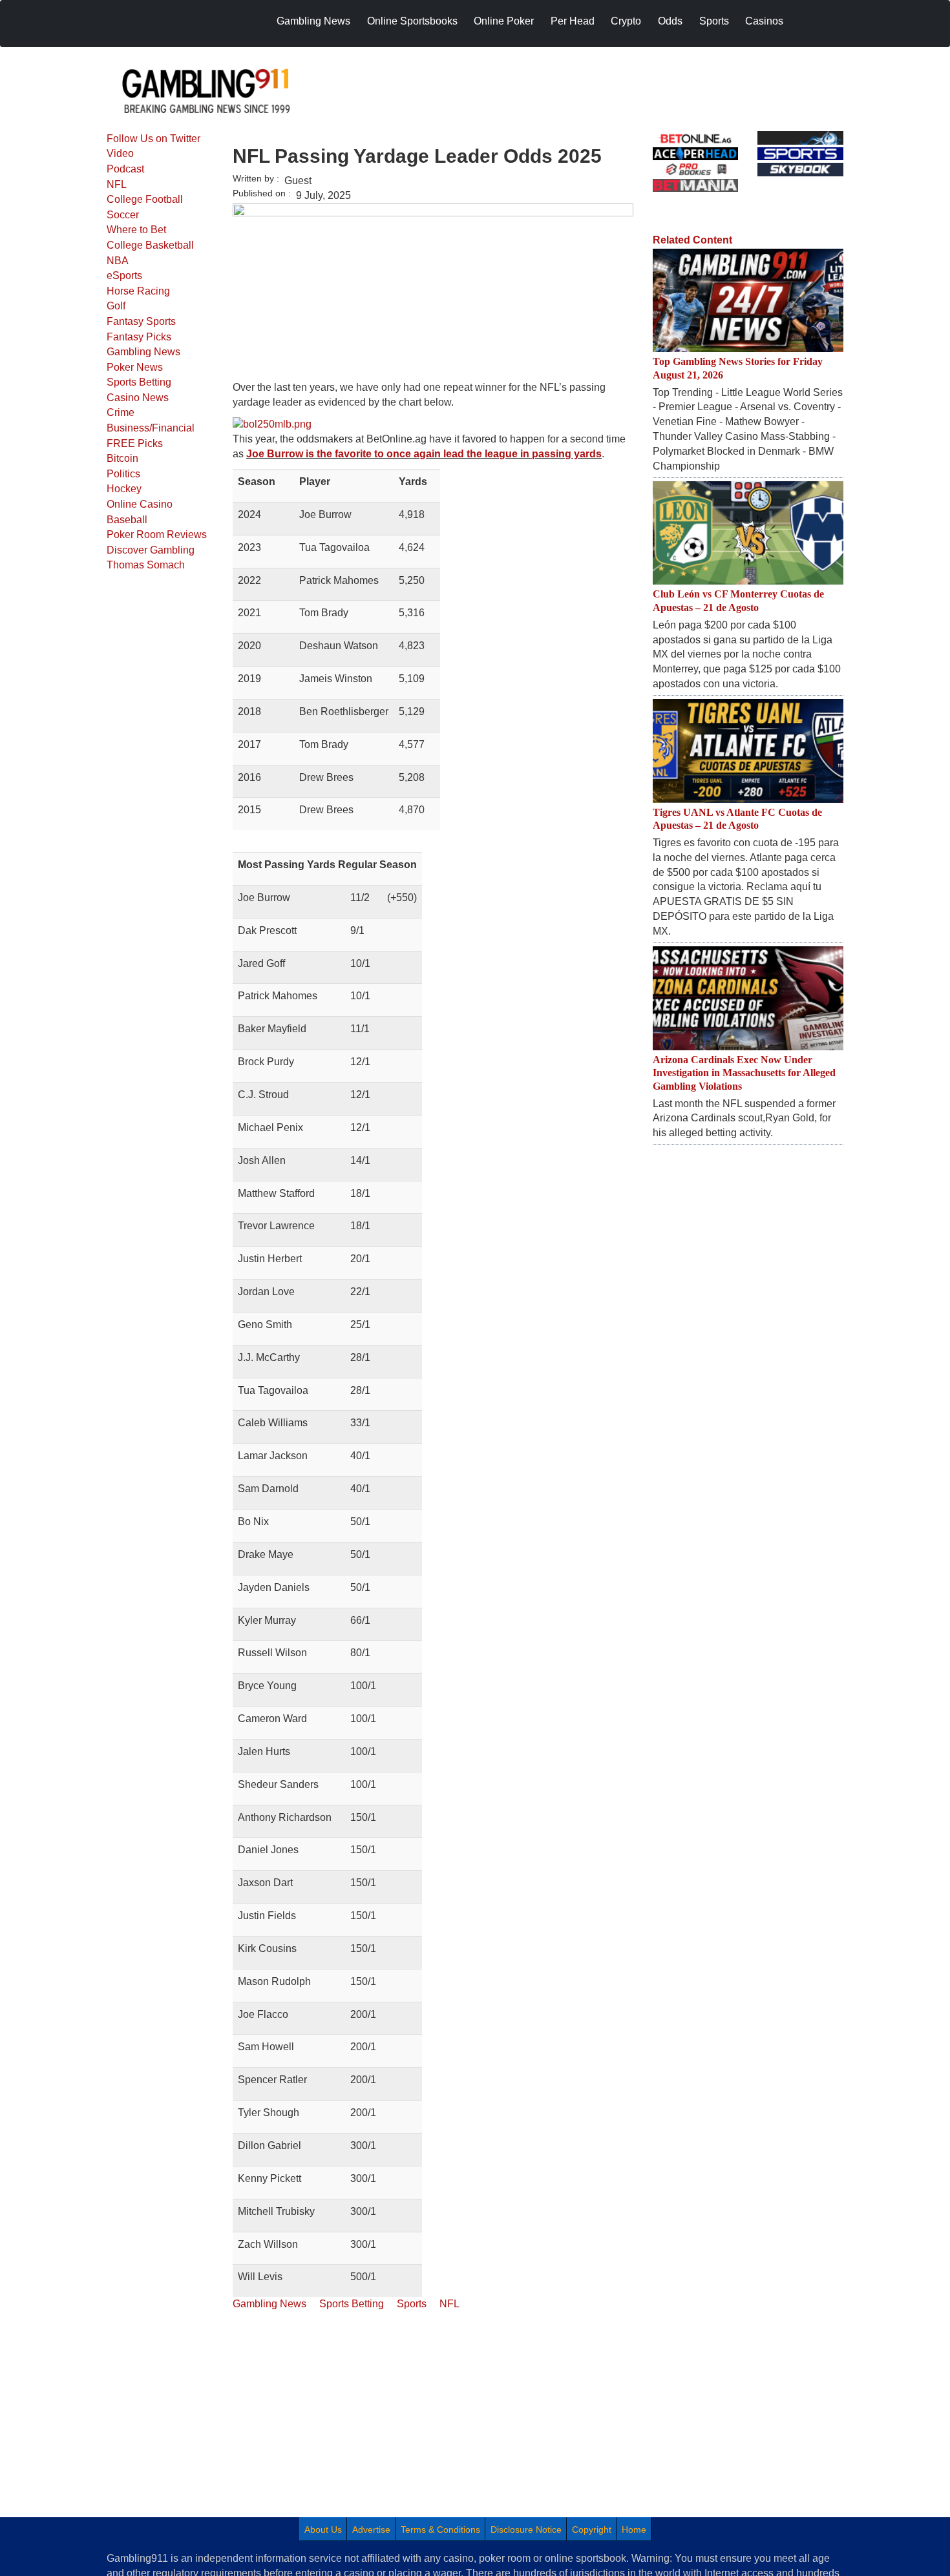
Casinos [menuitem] (764, 21)
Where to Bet (136, 230)
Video (120, 153)
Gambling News (143, 352)
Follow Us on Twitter (153, 139)
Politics (123, 474)
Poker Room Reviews (157, 535)
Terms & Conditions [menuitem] (440, 2529)
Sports (412, 2304)
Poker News (135, 367)
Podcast (125, 169)
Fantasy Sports (141, 321)
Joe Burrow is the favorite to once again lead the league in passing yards (424, 454)
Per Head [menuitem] (573, 21)
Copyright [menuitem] (592, 2529)
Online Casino (140, 504)
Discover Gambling (151, 550)
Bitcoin (122, 458)
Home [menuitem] (634, 2529)
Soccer (123, 215)
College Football (145, 199)
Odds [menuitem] (670, 21)
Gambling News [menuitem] (313, 21)
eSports (124, 275)
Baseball (127, 520)
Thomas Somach (146, 565)
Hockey (124, 489)
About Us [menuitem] (323, 2529)
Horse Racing (138, 291)
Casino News (138, 398)
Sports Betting (139, 382)
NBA (118, 261)
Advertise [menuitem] (371, 2529)
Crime (121, 412)
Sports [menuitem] (714, 21)
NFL (117, 184)
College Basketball (150, 245)
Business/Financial (151, 428)
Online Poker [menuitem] (504, 21)
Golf (116, 306)
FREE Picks (135, 443)
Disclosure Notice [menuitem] (526, 2529)
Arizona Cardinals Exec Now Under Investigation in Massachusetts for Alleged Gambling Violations (744, 1073)
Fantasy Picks (139, 337)
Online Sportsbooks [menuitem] (412, 21)
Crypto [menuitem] (626, 21)
